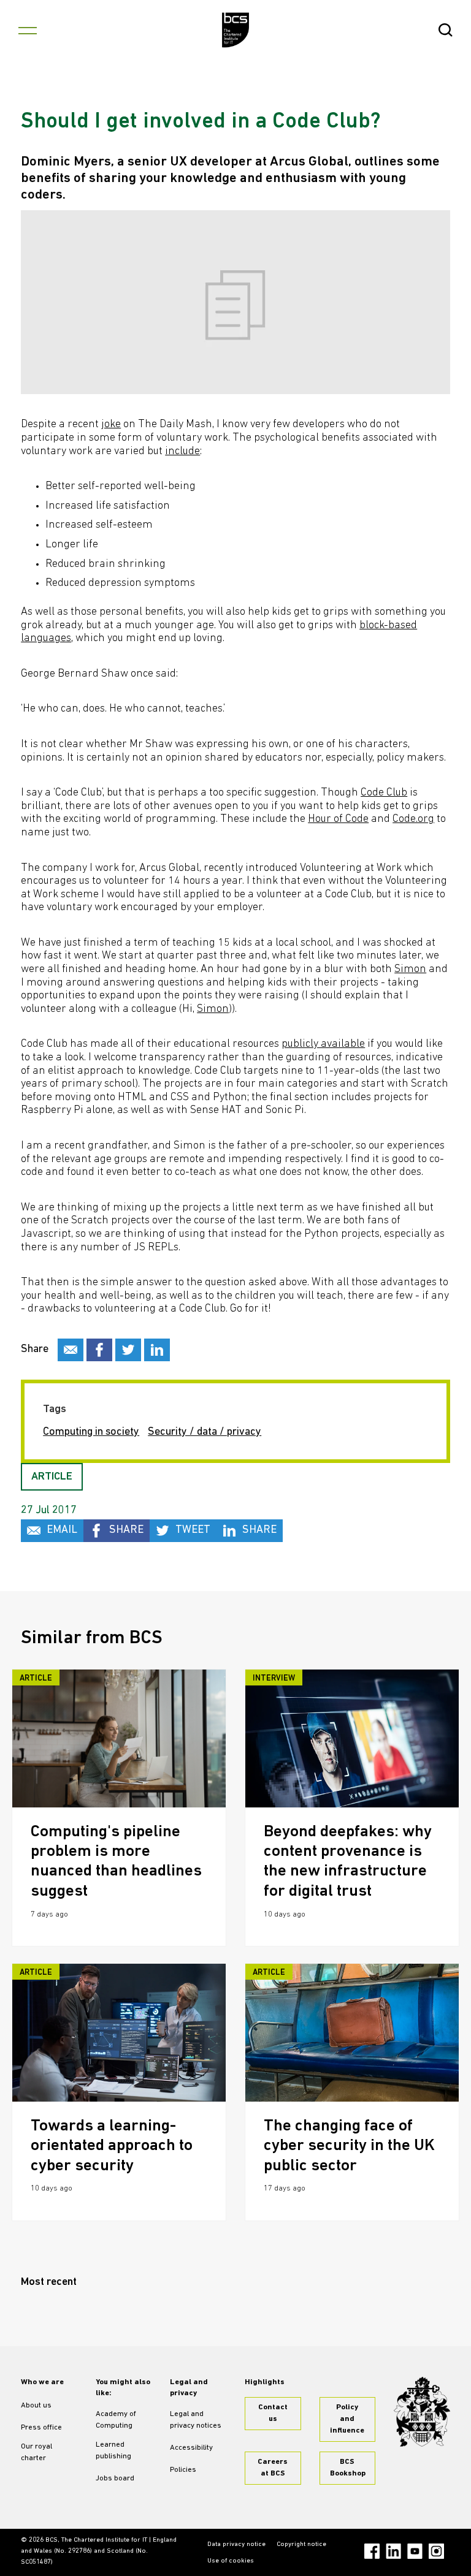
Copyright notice (301, 2544)
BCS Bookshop (348, 2468)
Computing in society (91, 1432)
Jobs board (115, 2479)
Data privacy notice (236, 2544)
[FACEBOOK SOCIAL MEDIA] (99, 1350)
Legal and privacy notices (196, 2420)
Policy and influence (347, 2419)
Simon (410, 970)
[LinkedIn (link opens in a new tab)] (393, 2551)
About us (36, 2406)
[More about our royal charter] (422, 2412)
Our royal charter (36, 2453)
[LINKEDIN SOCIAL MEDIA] (157, 1350)
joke (111, 425)
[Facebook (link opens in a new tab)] (372, 2551)
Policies (183, 2470)
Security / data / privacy (205, 1432)
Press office (41, 2428)
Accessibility (191, 2448)
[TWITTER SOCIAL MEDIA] (128, 1350)
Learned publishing (113, 2451)
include (182, 452)
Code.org (413, 819)
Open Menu (28, 30)
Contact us (273, 2413)
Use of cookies (231, 2561)
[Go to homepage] (236, 30)
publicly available (323, 1044)
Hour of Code (338, 819)
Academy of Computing (116, 2420)
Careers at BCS (273, 2468)
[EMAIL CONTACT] (71, 1350)
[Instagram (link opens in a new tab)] (436, 2551)
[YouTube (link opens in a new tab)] (415, 2551)
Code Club (384, 793)
